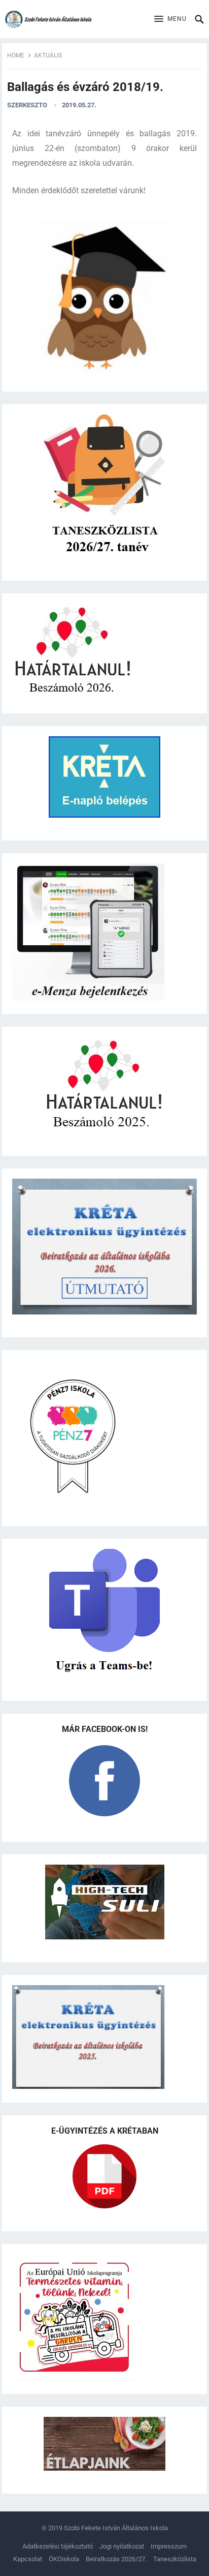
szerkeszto (27, 105)
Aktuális (48, 55)
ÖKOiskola (64, 2559)
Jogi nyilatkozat (122, 2546)
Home (16, 55)
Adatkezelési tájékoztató (58, 2546)
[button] (170, 19)
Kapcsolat (28, 2559)
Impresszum (169, 2546)
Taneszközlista (175, 2559)
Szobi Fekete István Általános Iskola (116, 2528)
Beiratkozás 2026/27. (116, 2559)
